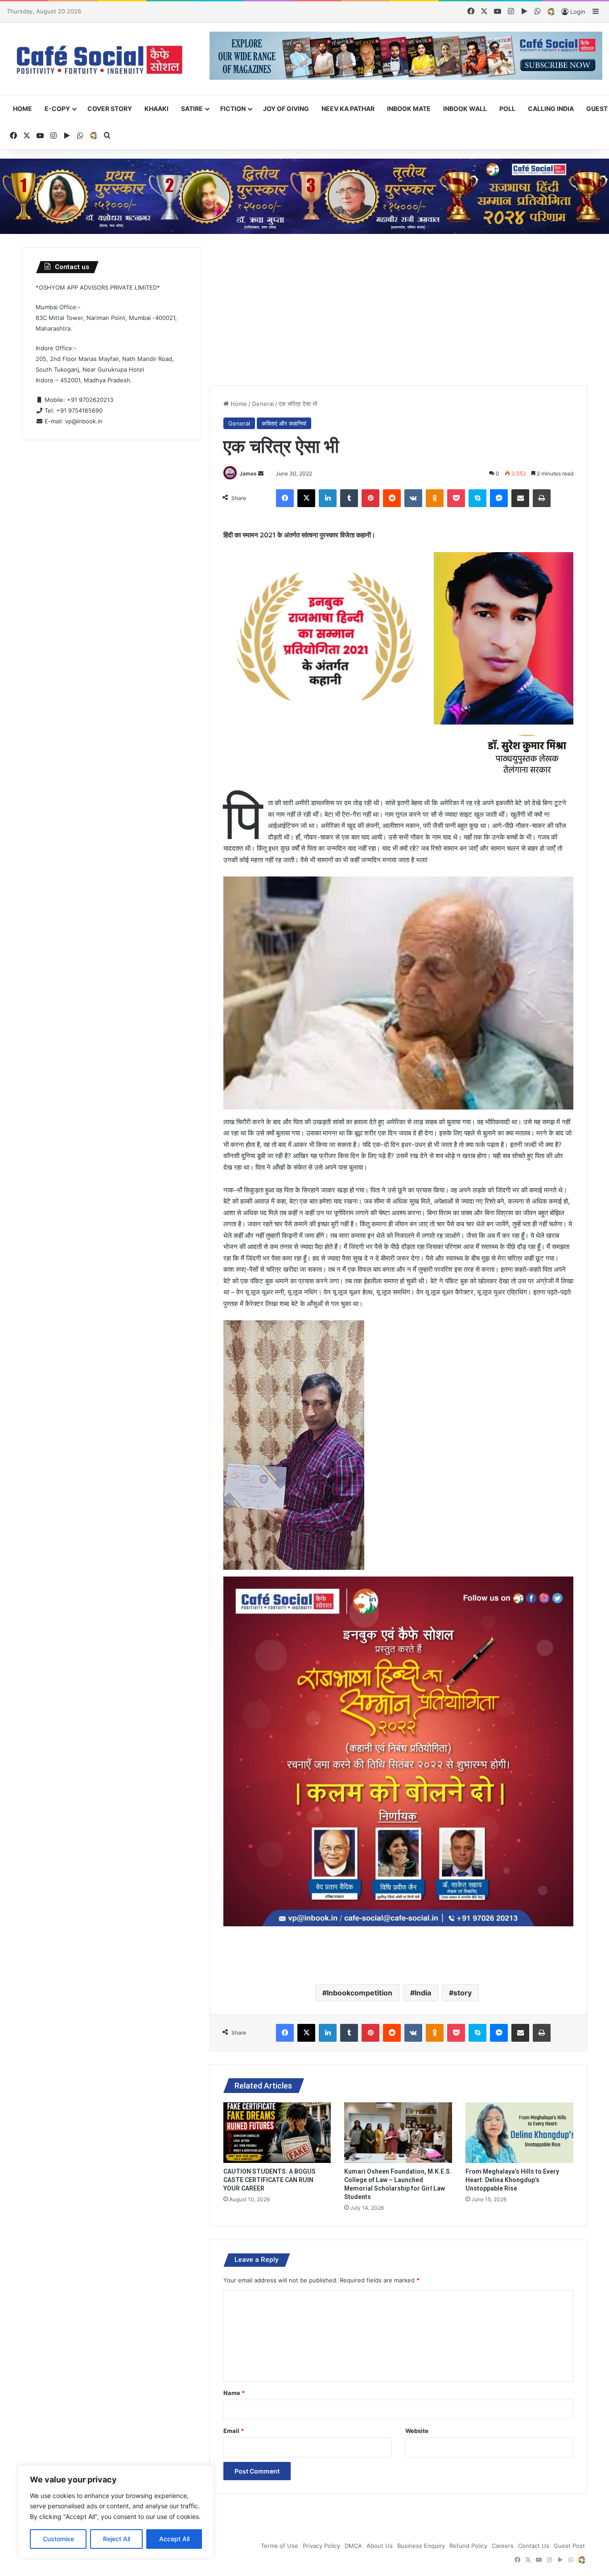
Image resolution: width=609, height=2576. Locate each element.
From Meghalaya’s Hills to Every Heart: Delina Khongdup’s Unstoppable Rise (512, 2180)
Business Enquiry (421, 2546)
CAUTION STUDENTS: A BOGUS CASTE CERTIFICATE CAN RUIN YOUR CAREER (270, 2180)
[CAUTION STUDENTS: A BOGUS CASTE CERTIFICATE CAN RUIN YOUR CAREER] (277, 2133)
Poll (507, 109)
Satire (192, 109)
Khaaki (156, 109)
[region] (116, 2512)
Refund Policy (468, 2546)
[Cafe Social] (101, 59)
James (248, 473)
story (463, 1993)
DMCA (353, 2546)
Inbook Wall (465, 109)
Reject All (117, 2539)
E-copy (57, 109)
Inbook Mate (409, 109)
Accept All (174, 2539)
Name (234, 2393)
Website (417, 2431)
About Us (380, 2546)
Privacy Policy (321, 2546)
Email (234, 2431)
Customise (58, 2539)
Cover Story (110, 109)
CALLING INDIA (551, 109)
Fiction (233, 109)
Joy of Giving (286, 109)
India (423, 1993)
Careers (503, 2546)
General (263, 404)
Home (23, 109)
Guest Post (569, 2546)
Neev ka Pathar (348, 109)
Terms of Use (280, 2546)
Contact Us (534, 2546)
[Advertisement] (398, 310)
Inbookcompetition (360, 1993)
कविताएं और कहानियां (284, 423)
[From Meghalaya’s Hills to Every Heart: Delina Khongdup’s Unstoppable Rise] (519, 2133)
